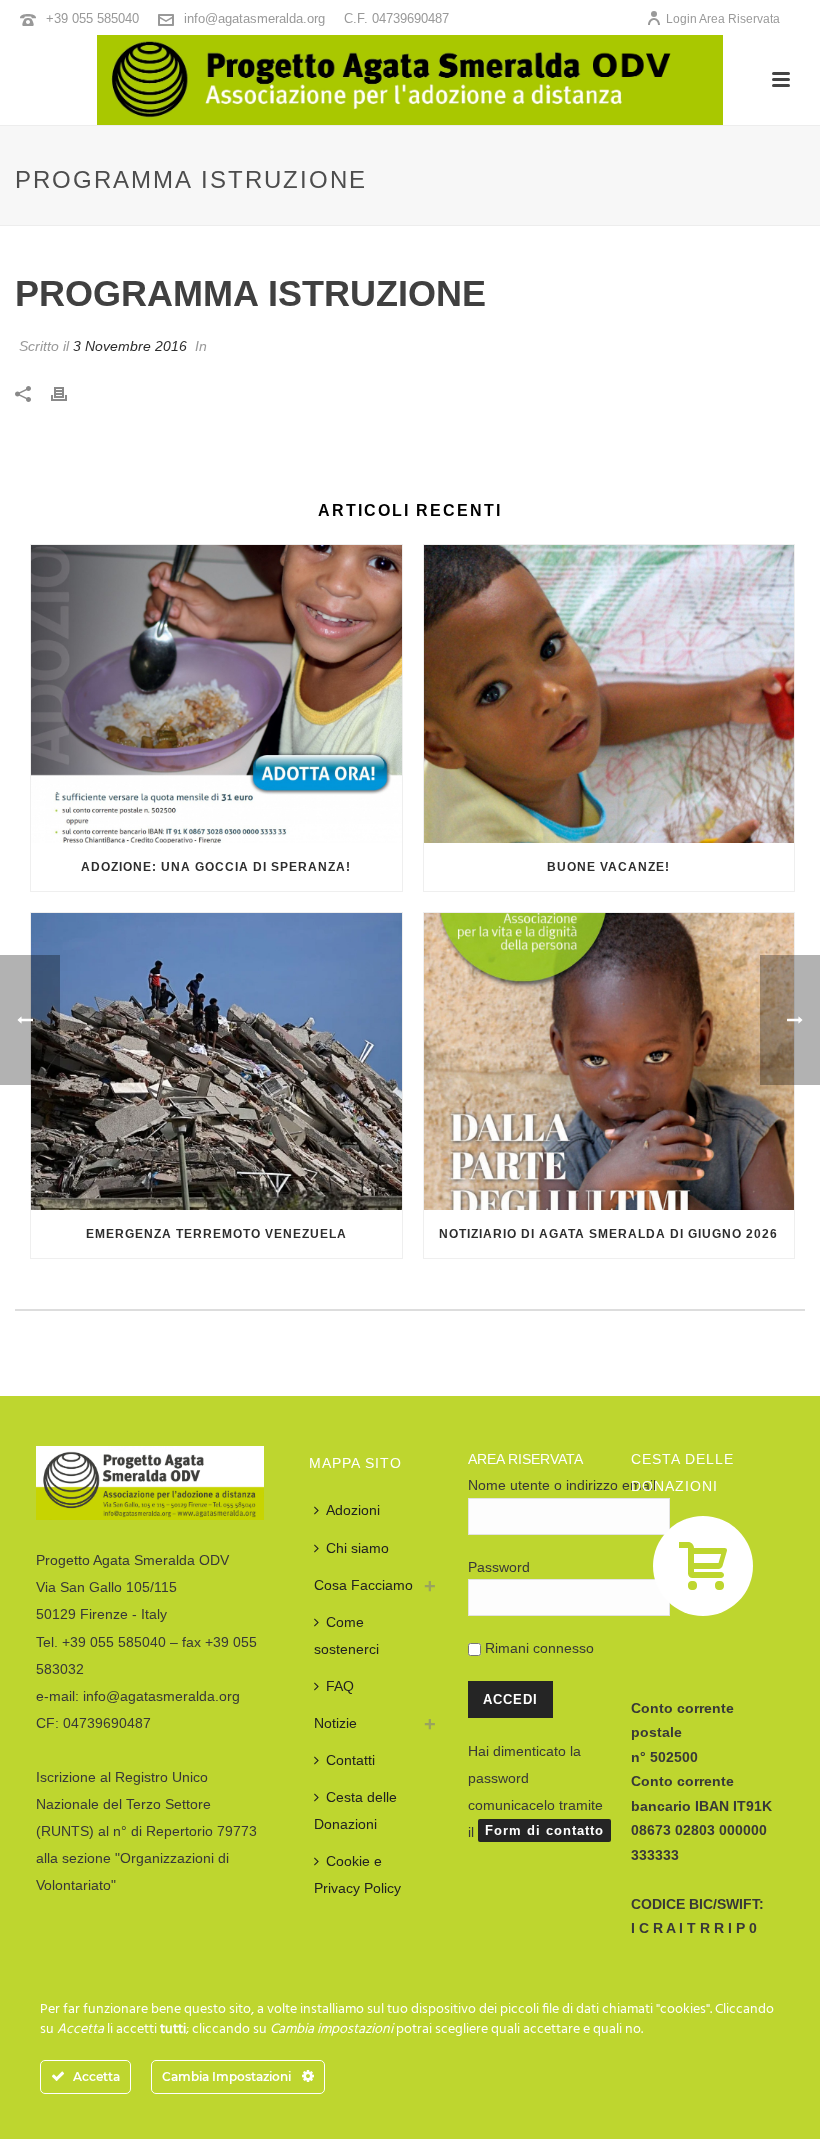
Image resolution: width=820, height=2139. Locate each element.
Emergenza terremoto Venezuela (216, 1234)
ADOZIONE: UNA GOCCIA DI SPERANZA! (216, 867)
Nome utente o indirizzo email (562, 1485)
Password (499, 1567)
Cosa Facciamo (363, 1585)
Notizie (335, 1723)
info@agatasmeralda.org (254, 18)
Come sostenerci (346, 1635)
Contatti (350, 1760)
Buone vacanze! (608, 867)
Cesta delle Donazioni (355, 1810)
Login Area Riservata (723, 19)
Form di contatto (544, 1830)
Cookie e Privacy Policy (357, 1874)
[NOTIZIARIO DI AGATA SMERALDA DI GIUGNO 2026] (609, 1062)
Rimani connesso (537, 1648)
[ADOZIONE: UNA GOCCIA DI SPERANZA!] (216, 694)
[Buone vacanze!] (609, 694)
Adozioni (353, 1510)
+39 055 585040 (92, 18)
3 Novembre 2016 (130, 346)
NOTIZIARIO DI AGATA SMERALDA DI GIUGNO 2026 (608, 1234)
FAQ (340, 1686)
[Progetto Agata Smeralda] (410, 80)
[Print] (69, 393)
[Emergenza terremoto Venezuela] (216, 1062)
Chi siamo (357, 1548)
